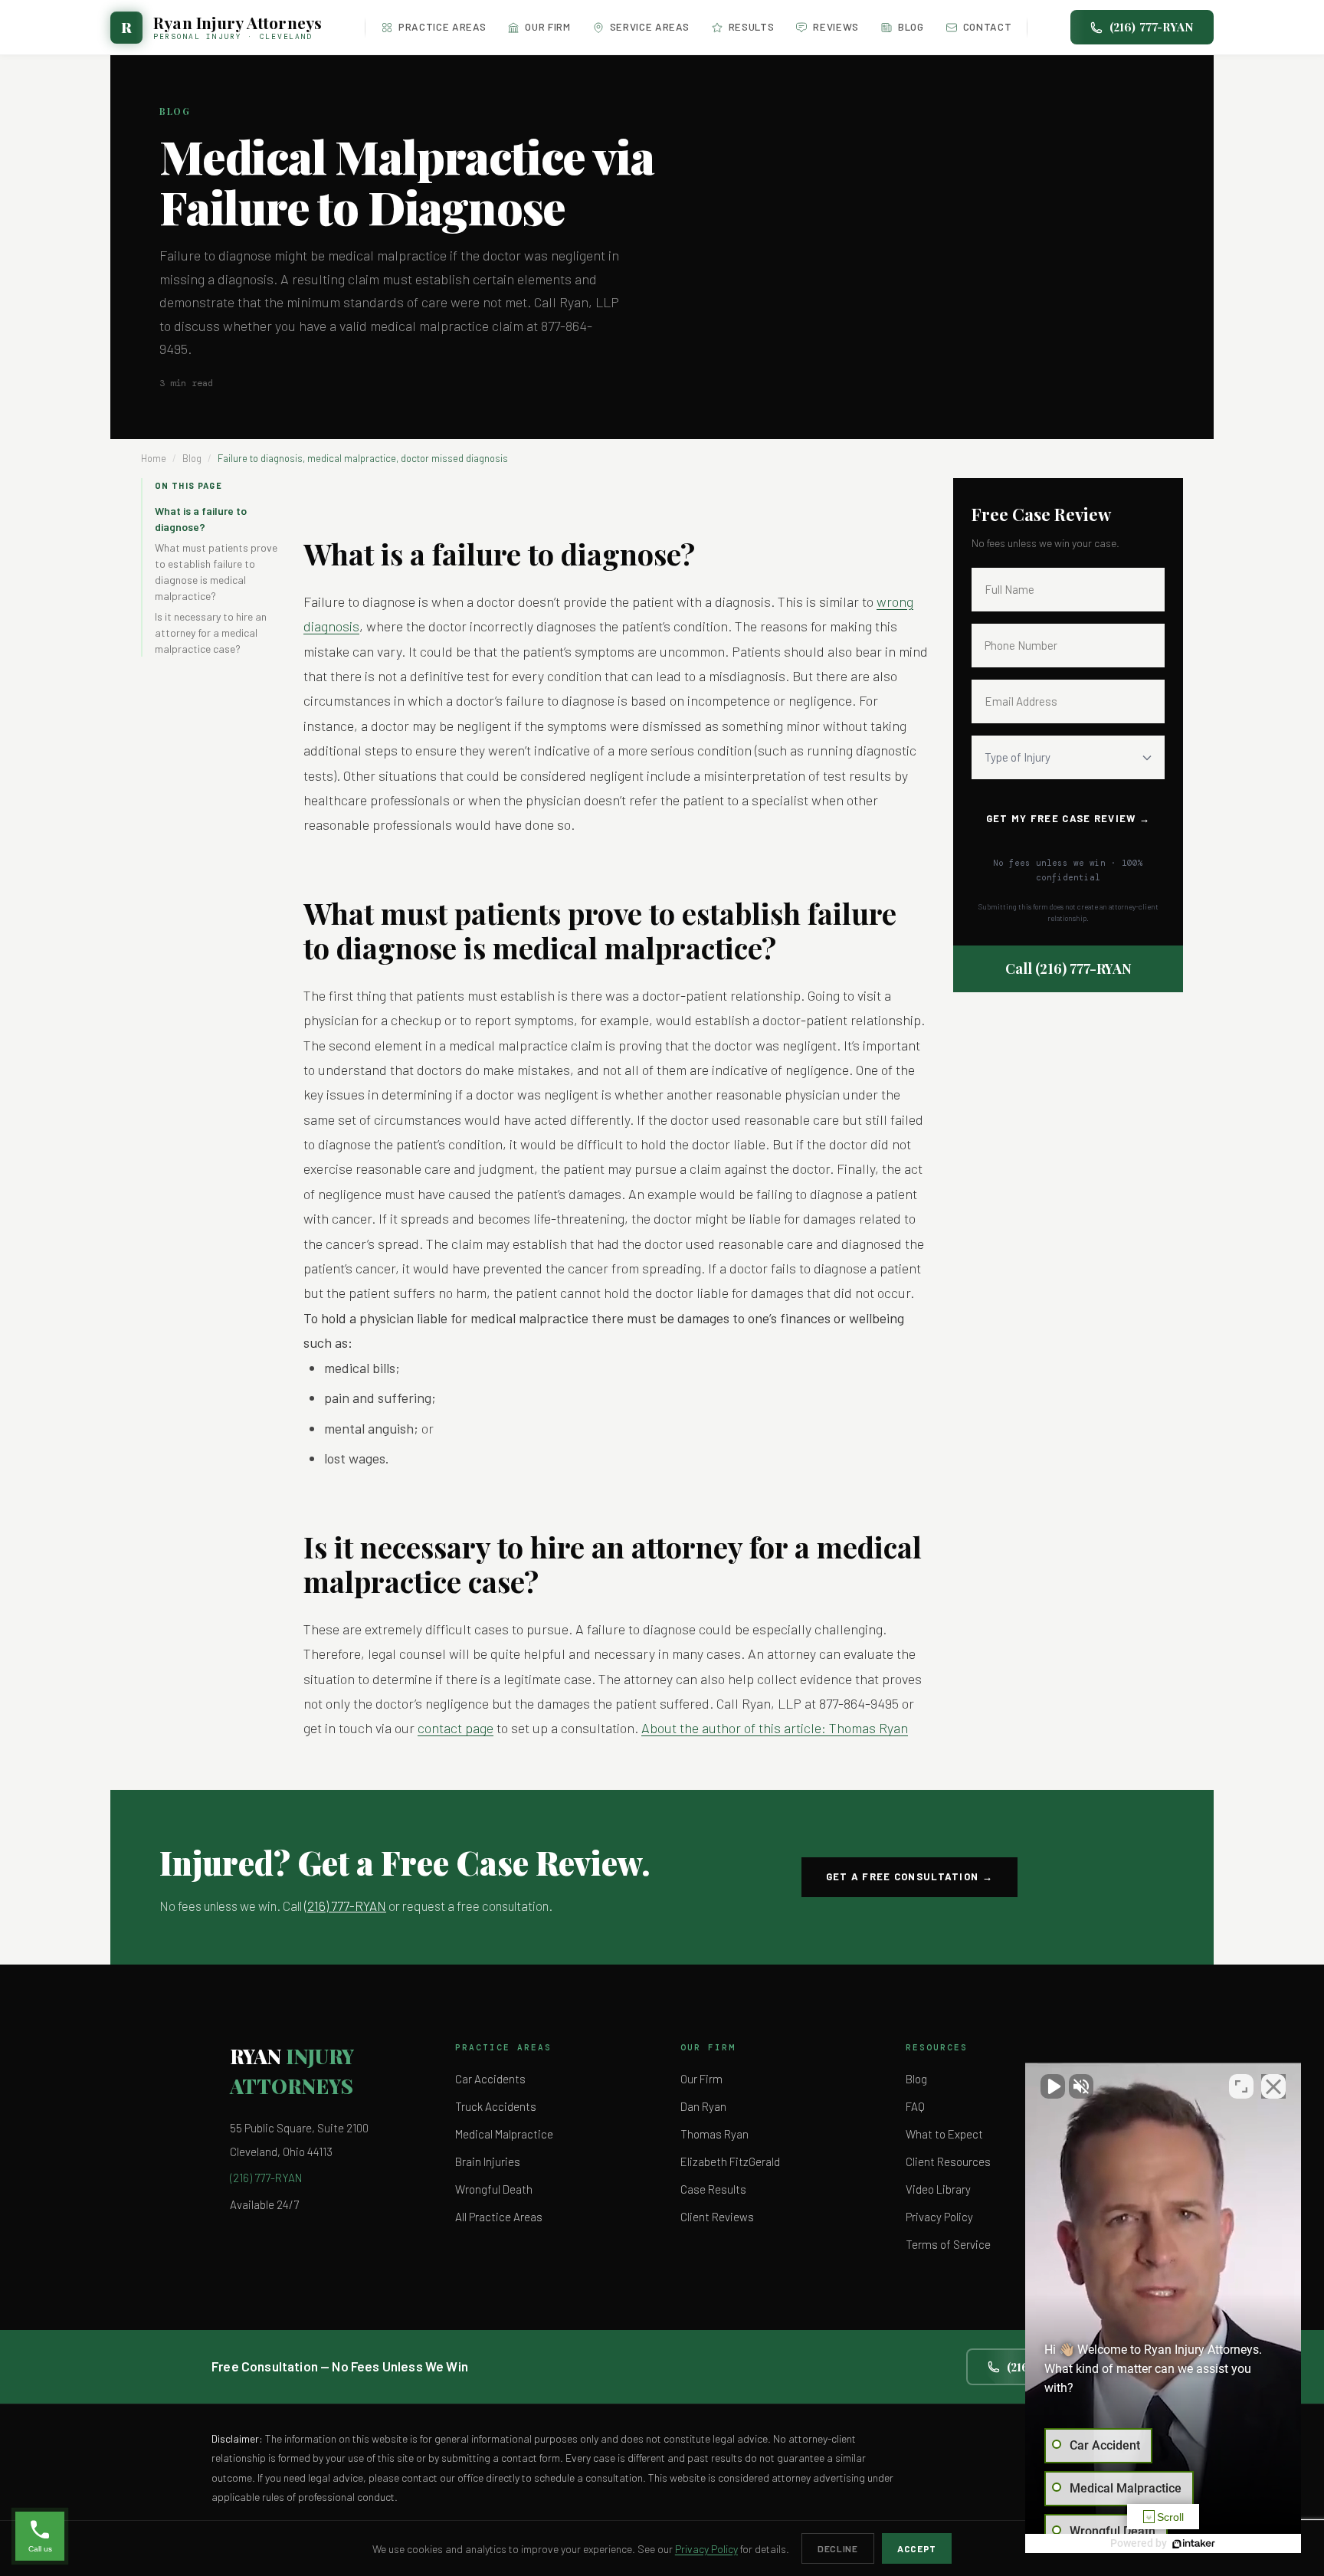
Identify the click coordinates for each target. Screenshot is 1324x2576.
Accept (917, 2548)
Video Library (938, 2189)
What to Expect (944, 2134)
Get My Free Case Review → (1068, 818)
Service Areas (650, 26)
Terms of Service (948, 2244)
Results (752, 26)
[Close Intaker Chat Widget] (1273, 2086)
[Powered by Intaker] (1194, 2544)
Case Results (713, 2189)
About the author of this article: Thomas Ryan (775, 1728)
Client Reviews (717, 2217)
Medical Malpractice (504, 2134)
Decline (838, 2548)
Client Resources (948, 2161)
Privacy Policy (939, 2217)
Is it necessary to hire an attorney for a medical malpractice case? (211, 633)
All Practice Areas (499, 2217)
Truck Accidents (496, 2106)
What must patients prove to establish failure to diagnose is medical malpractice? (216, 572)
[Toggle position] (1241, 2086)
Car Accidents (490, 2079)
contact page (456, 1728)
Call (1068, 968)
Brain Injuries (488, 2161)
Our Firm (547, 26)
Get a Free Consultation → (910, 1876)
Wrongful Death (494, 2189)
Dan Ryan (703, 2106)
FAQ (915, 2106)
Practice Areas (442, 26)
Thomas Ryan (714, 2134)
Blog (911, 26)
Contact (988, 26)
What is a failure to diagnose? (201, 519)
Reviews (836, 26)
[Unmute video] (1053, 2086)
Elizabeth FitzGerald (730, 2161)
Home (154, 458)
